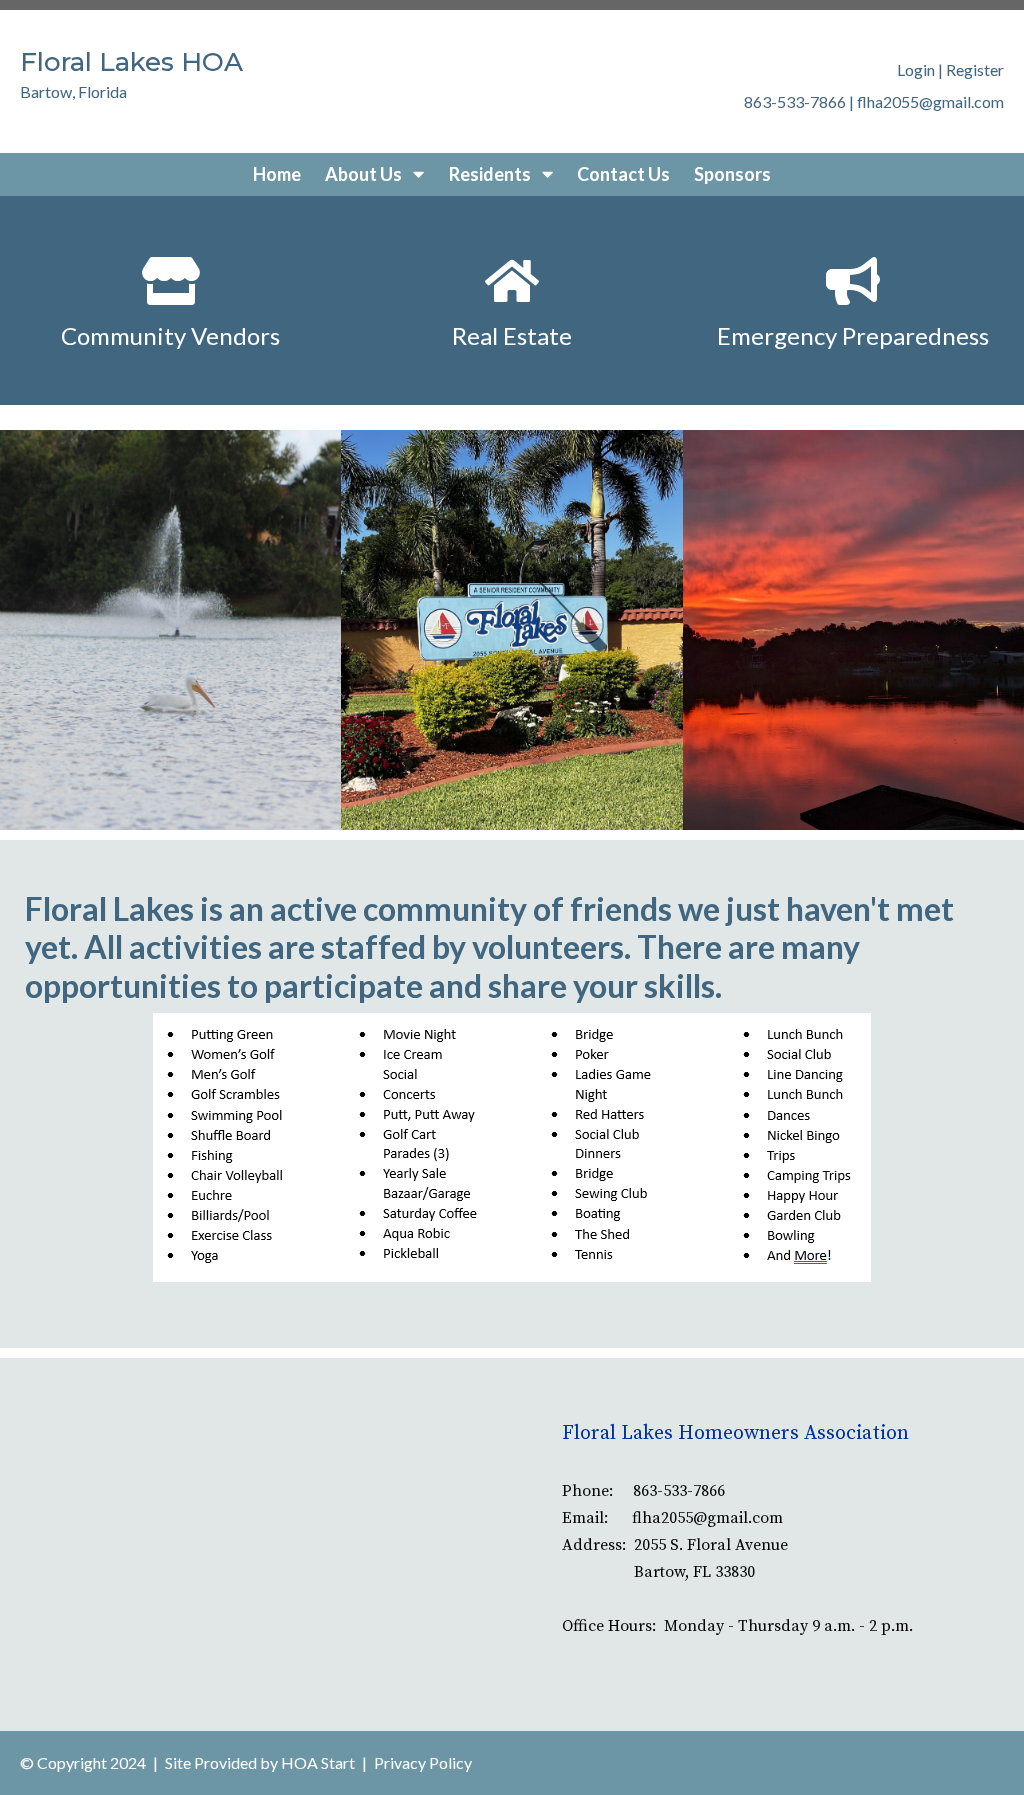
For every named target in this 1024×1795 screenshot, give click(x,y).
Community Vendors (170, 335)
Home (277, 174)
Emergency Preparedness (853, 335)
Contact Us (623, 174)
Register (975, 69)
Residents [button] (491, 174)
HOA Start (318, 1762)
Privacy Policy (423, 1762)
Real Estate (512, 335)
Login (916, 69)
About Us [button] (365, 174)
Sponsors (732, 174)
